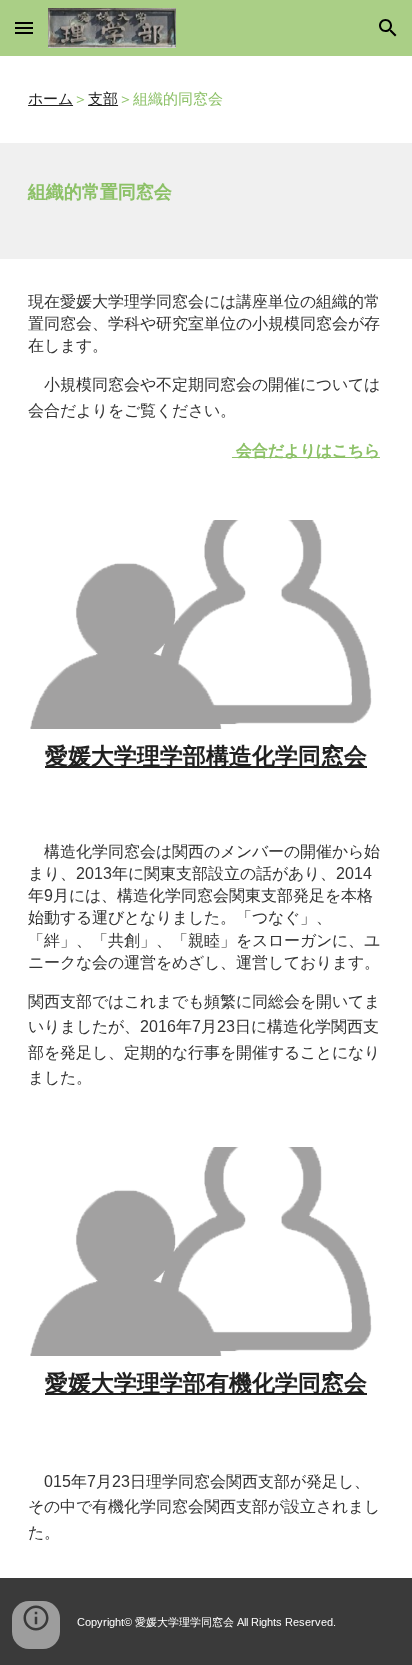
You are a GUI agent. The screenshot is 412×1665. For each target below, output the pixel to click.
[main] (206, 99)
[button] (24, 27)
